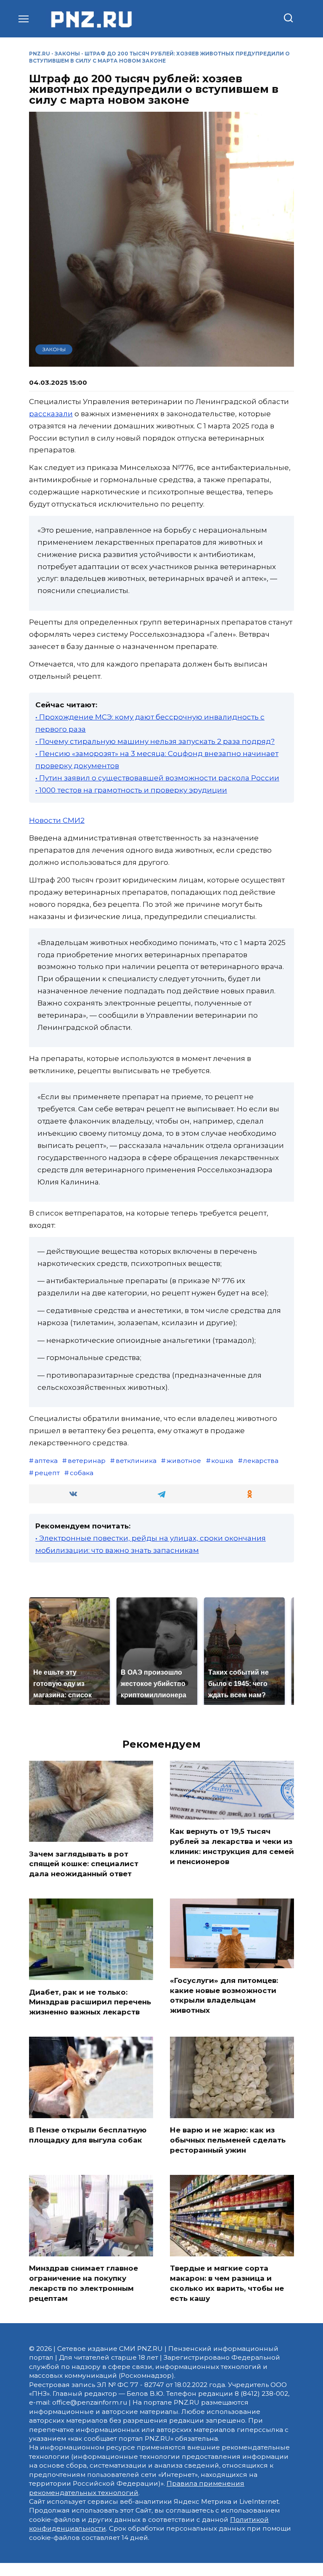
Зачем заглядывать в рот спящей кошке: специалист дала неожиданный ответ (84, 1864)
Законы (67, 54)
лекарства (261, 1461)
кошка (222, 1461)
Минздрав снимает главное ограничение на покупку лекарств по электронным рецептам (83, 2283)
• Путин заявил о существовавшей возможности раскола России (157, 778)
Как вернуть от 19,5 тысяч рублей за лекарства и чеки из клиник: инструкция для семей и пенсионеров (232, 1846)
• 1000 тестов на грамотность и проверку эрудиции (131, 790)
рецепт (47, 1473)
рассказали (51, 414)
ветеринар (87, 1461)
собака (82, 1473)
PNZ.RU (40, 54)
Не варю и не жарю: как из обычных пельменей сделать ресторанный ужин (228, 2140)
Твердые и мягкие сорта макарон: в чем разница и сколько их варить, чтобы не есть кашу (227, 2283)
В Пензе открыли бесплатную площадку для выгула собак (88, 2135)
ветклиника (136, 1461)
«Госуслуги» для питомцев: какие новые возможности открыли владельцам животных (224, 1995)
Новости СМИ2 (57, 820)
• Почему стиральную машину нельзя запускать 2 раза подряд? (155, 741)
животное (184, 1461)
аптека (46, 1461)
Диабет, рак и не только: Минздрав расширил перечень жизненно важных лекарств (90, 2002)
